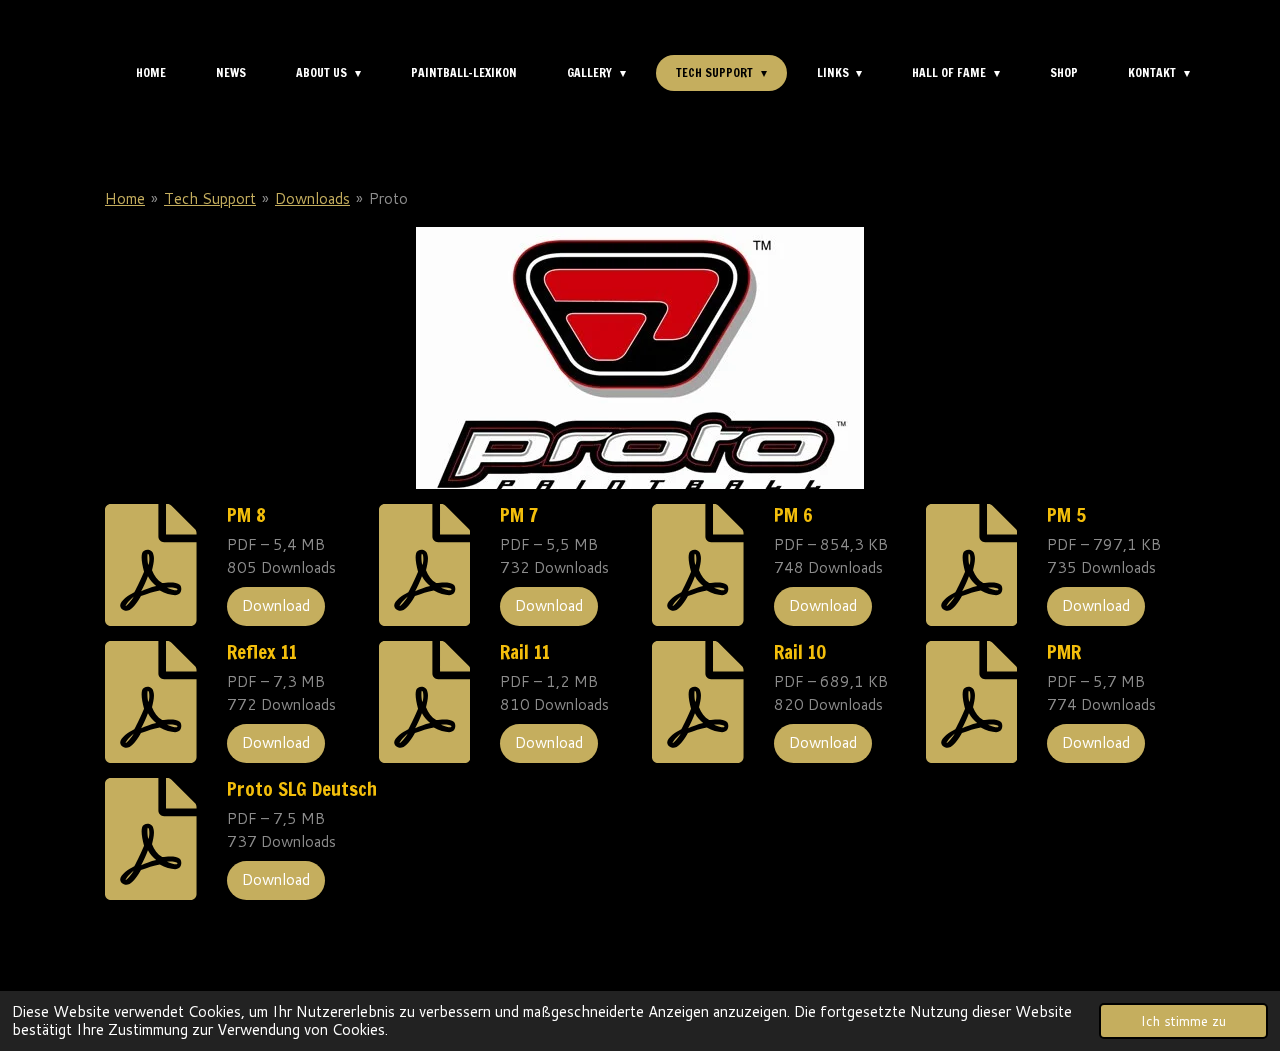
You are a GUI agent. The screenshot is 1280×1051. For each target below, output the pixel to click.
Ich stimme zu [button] (1183, 1020)
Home (125, 198)
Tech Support (210, 198)
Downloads (312, 198)
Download (276, 605)
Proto (388, 198)
